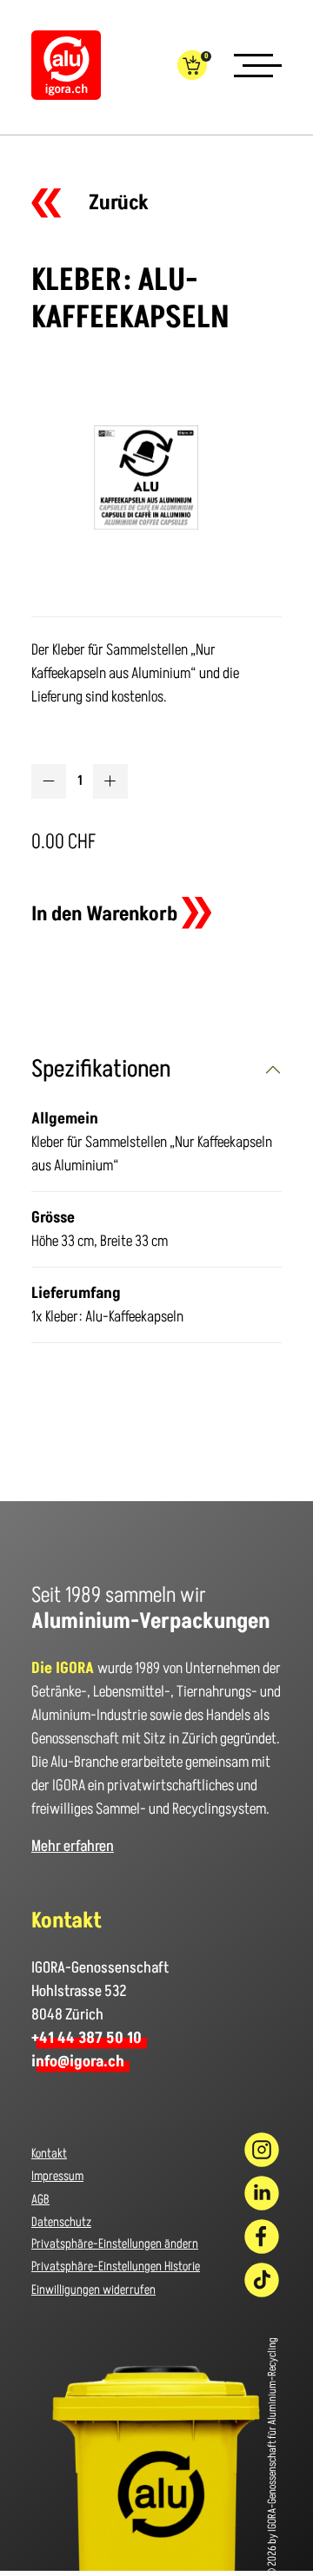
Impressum (57, 2176)
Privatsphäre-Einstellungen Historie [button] (116, 2266)
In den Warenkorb (104, 914)
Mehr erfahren (73, 1846)
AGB (40, 2200)
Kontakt (49, 2154)
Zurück (119, 203)
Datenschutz (61, 2222)
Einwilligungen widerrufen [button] (93, 2290)
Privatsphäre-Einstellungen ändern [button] (115, 2244)
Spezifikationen (101, 1069)
